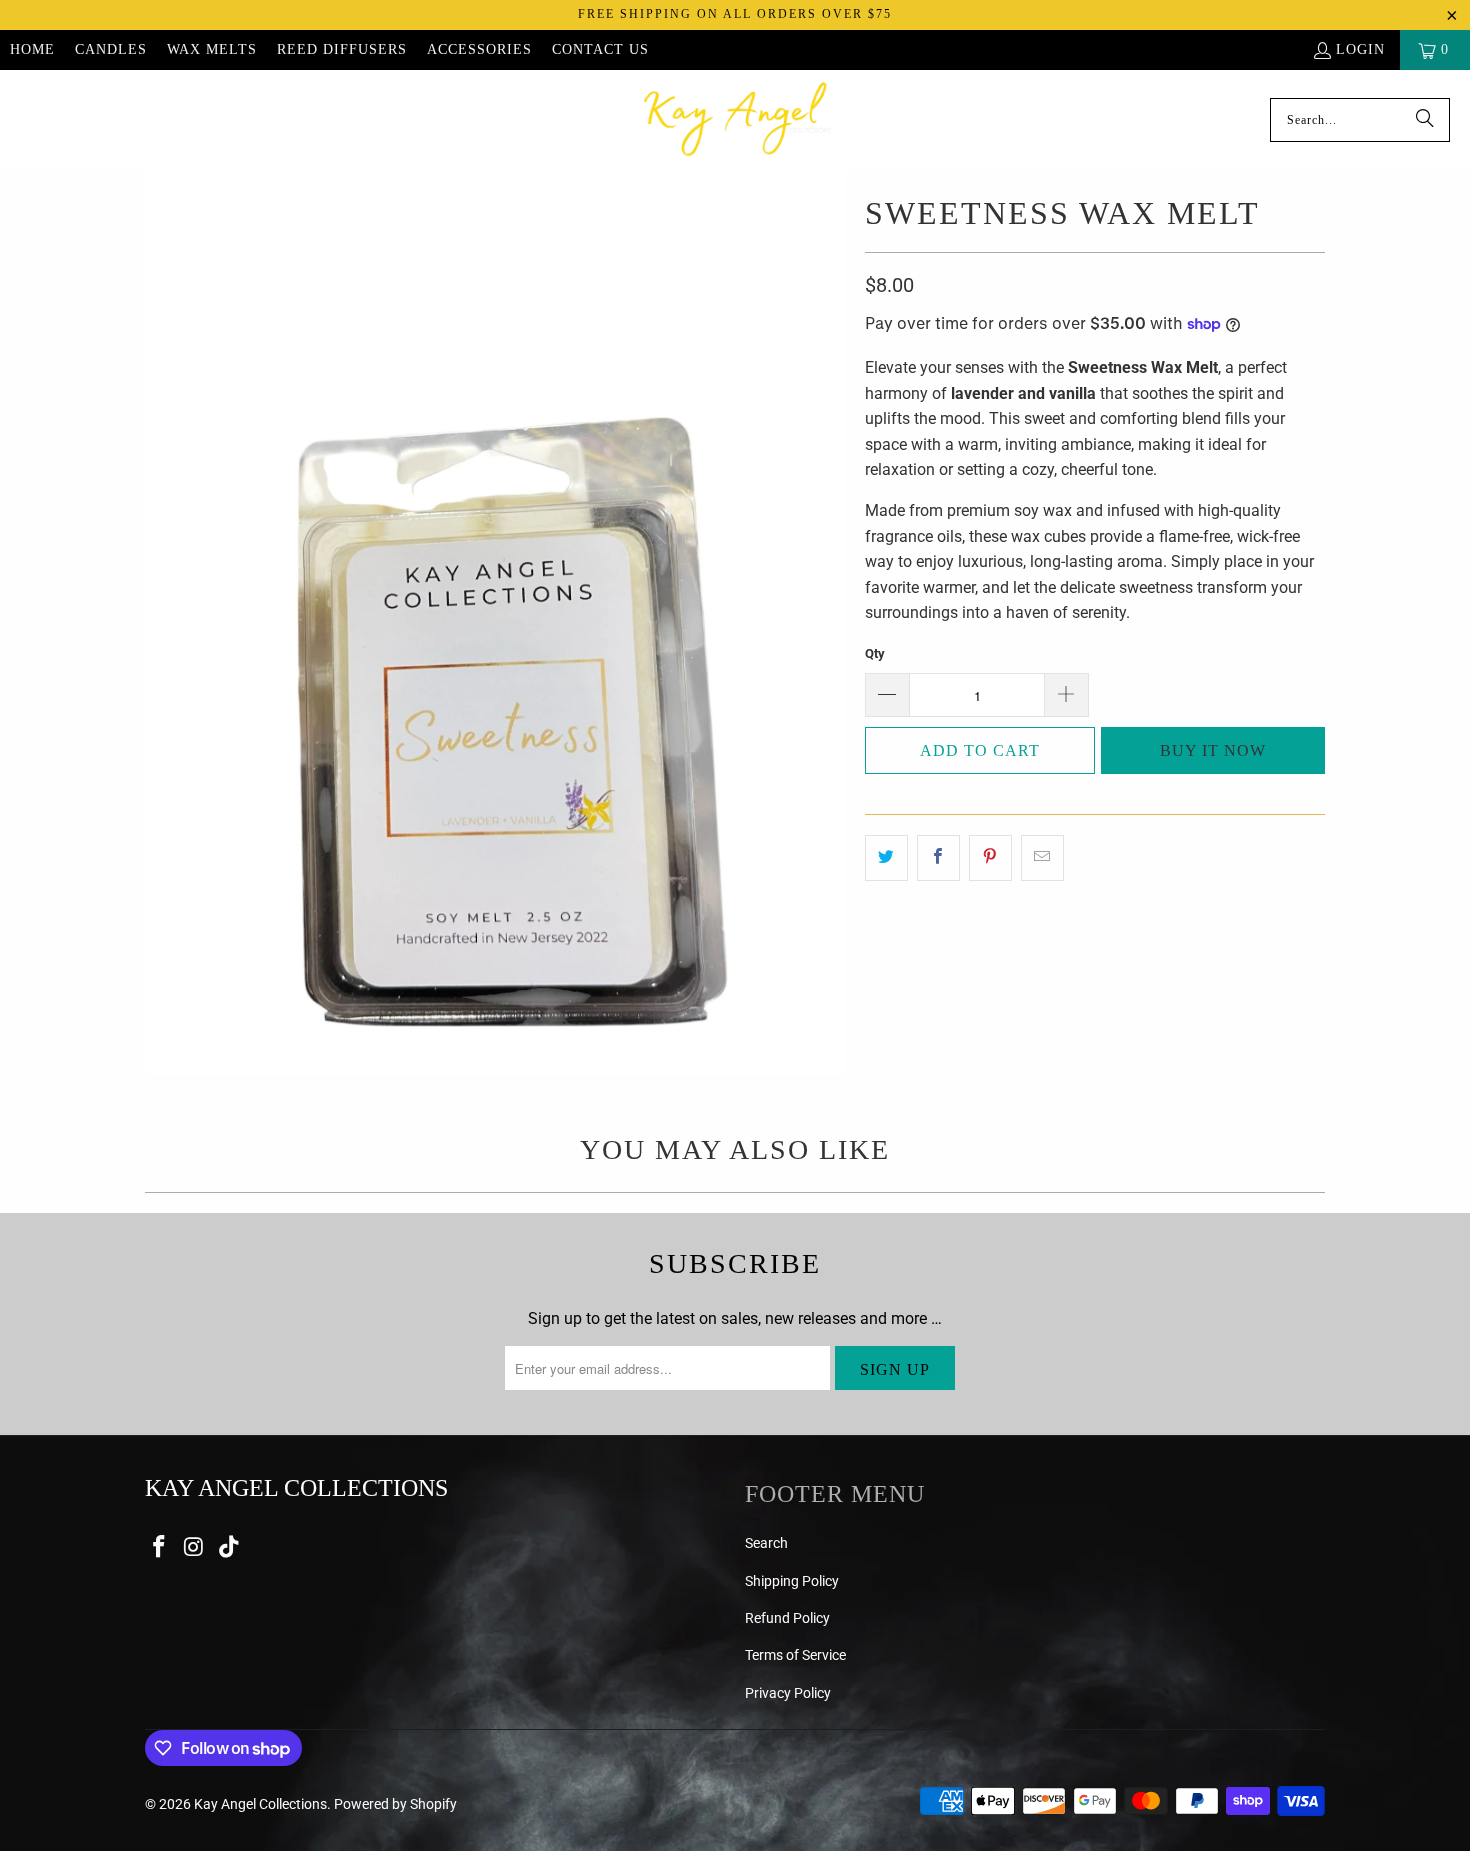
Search (766, 1543)
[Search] (1425, 120)
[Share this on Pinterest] (990, 858)
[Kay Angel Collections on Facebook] (160, 1548)
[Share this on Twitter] (886, 858)
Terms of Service (795, 1655)
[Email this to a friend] (1042, 858)
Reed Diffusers (342, 49)
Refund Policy (787, 1618)
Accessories (479, 49)
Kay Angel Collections (260, 1804)
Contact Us (600, 49)
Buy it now (1213, 750)
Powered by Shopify (395, 1804)
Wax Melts (212, 49)
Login (1360, 49)
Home (32, 49)
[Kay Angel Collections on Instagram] (195, 1548)
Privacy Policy (788, 1693)
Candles (111, 49)
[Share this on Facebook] (938, 858)
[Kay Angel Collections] (738, 120)
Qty (875, 653)
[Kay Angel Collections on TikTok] (229, 1548)
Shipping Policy (792, 1581)
